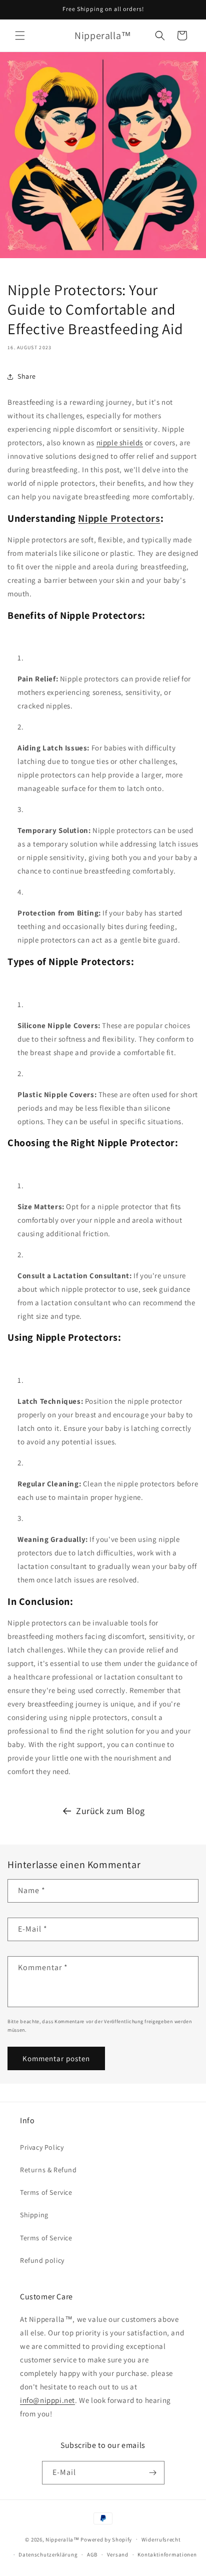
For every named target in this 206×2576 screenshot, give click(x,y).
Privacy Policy (42, 2147)
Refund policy (42, 2260)
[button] (20, 36)
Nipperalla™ (62, 2539)
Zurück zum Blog (110, 1811)
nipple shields (120, 443)
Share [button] (27, 376)
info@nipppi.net (47, 2400)
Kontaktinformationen (167, 2554)
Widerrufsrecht (161, 2539)
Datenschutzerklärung (48, 2554)
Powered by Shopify (106, 2539)
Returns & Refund (48, 2170)
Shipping (34, 2215)
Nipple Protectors (119, 518)
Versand (118, 2554)
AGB (92, 2554)
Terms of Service (46, 2192)
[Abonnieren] (153, 2473)
